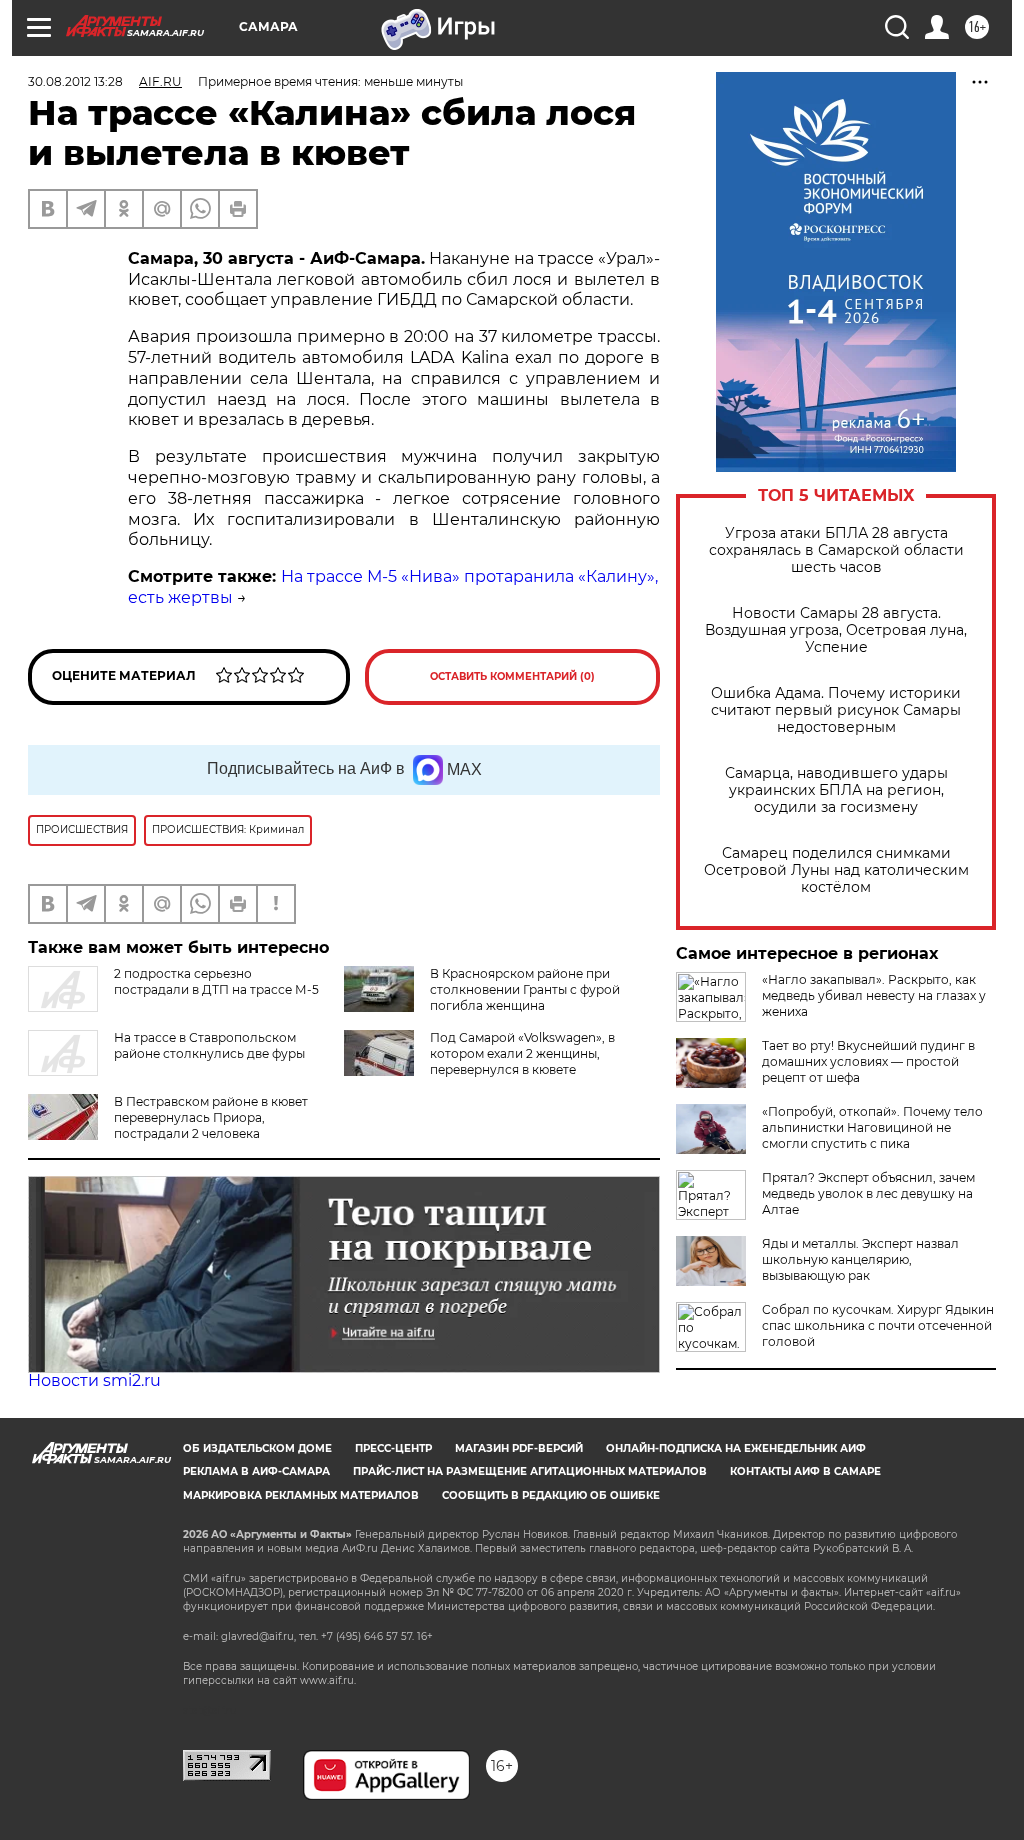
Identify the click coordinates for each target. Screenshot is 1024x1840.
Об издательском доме (257, 1448)
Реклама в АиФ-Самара (256, 1471)
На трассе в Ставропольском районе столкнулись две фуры (209, 1045)
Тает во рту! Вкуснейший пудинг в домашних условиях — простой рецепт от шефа (868, 1061)
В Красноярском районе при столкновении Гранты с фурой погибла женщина (525, 989)
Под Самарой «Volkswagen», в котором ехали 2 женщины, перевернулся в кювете (522, 1053)
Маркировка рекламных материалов (301, 1495)
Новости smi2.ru (94, 1380)
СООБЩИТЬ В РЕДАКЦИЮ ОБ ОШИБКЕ (551, 1495)
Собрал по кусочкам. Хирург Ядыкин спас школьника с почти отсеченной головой (878, 1325)
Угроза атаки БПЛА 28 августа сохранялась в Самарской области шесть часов (836, 550)
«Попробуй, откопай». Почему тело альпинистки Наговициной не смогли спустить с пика (872, 1127)
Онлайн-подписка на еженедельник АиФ (736, 1448)
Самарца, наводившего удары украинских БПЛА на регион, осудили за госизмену (836, 790)
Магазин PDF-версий (519, 1448)
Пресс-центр (393, 1448)
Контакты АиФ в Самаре (805, 1471)
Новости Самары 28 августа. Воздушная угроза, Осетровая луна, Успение (836, 630)
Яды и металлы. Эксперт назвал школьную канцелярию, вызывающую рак (860, 1259)
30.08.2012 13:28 (75, 81)
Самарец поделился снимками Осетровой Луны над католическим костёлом (836, 870)
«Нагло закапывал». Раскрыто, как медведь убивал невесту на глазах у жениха (874, 995)
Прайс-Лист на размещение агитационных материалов (530, 1471)
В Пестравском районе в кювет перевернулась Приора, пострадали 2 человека (211, 1117)
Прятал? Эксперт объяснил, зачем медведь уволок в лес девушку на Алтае (868, 1193)
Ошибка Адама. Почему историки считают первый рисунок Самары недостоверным (836, 710)
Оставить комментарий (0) (512, 676)
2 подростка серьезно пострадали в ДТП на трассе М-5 (216, 981)
